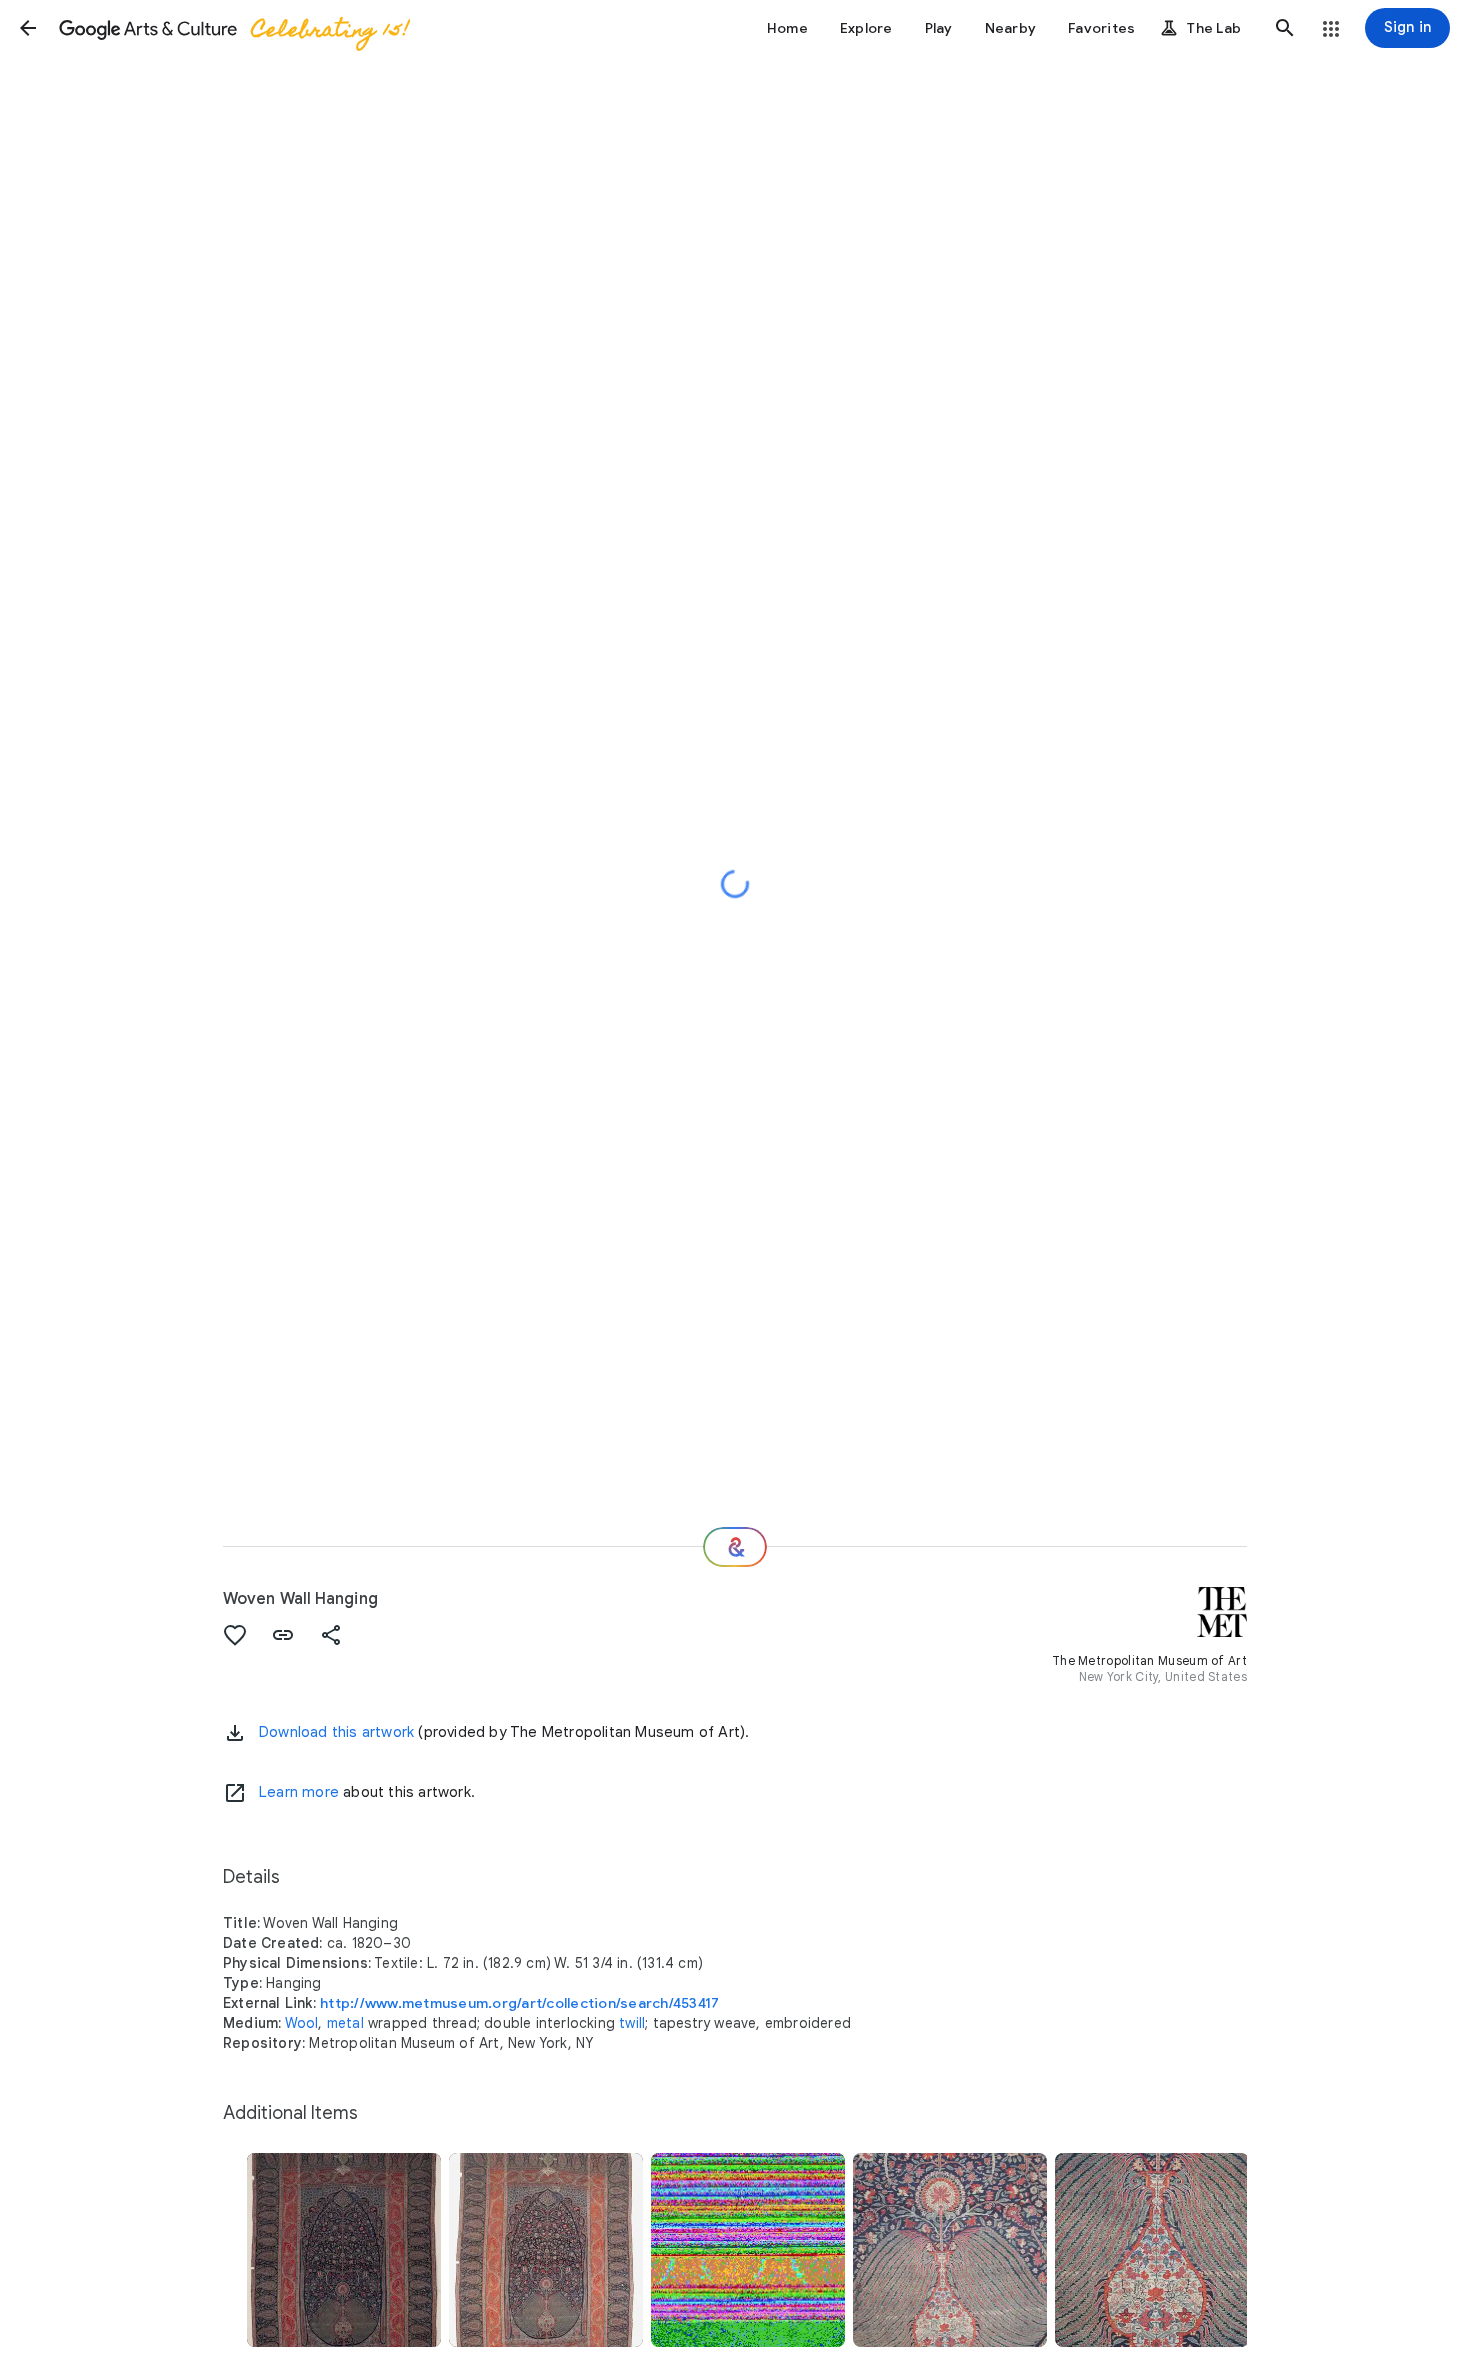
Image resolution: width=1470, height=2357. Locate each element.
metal (345, 2023)
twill (632, 2023)
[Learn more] (235, 1793)
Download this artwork (336, 1732)
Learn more (299, 1792)
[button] (28, 28)
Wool (302, 2023)
